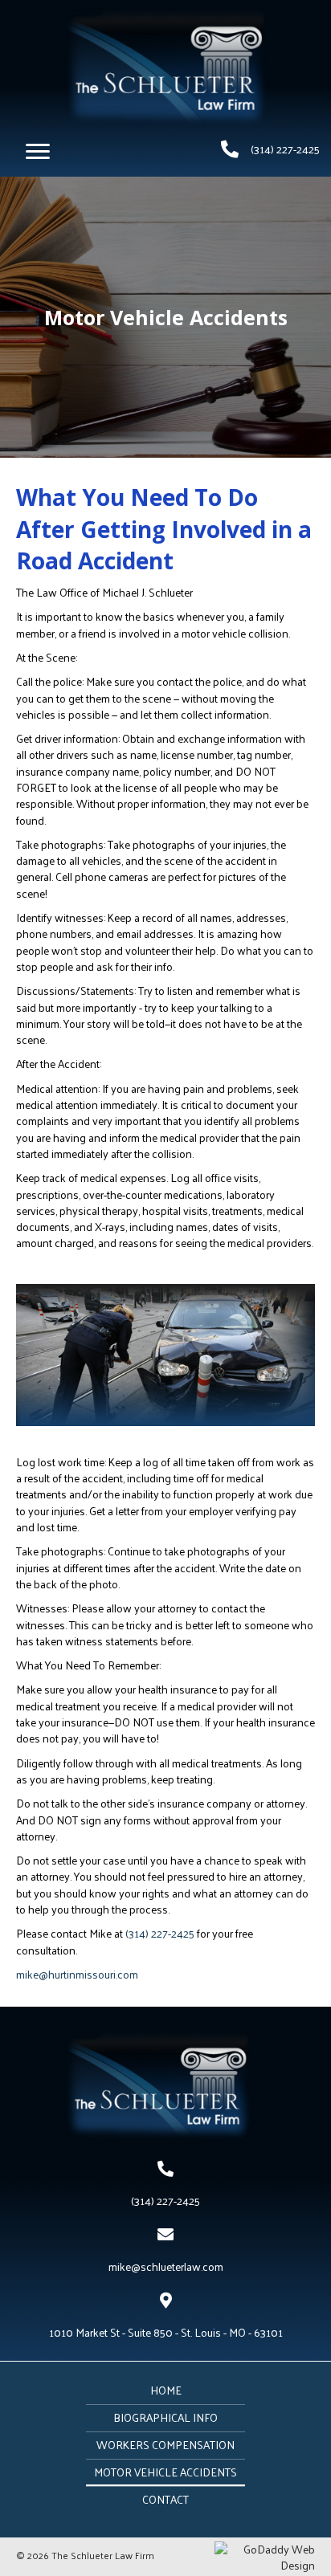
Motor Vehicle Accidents (165, 2472)
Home (166, 2390)
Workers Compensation (165, 2445)
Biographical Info (165, 2417)
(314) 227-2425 (285, 149)
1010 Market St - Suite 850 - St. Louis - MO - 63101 (166, 2332)
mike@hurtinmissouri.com (77, 1974)
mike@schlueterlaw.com (166, 2266)
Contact (165, 2499)
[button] (38, 152)
